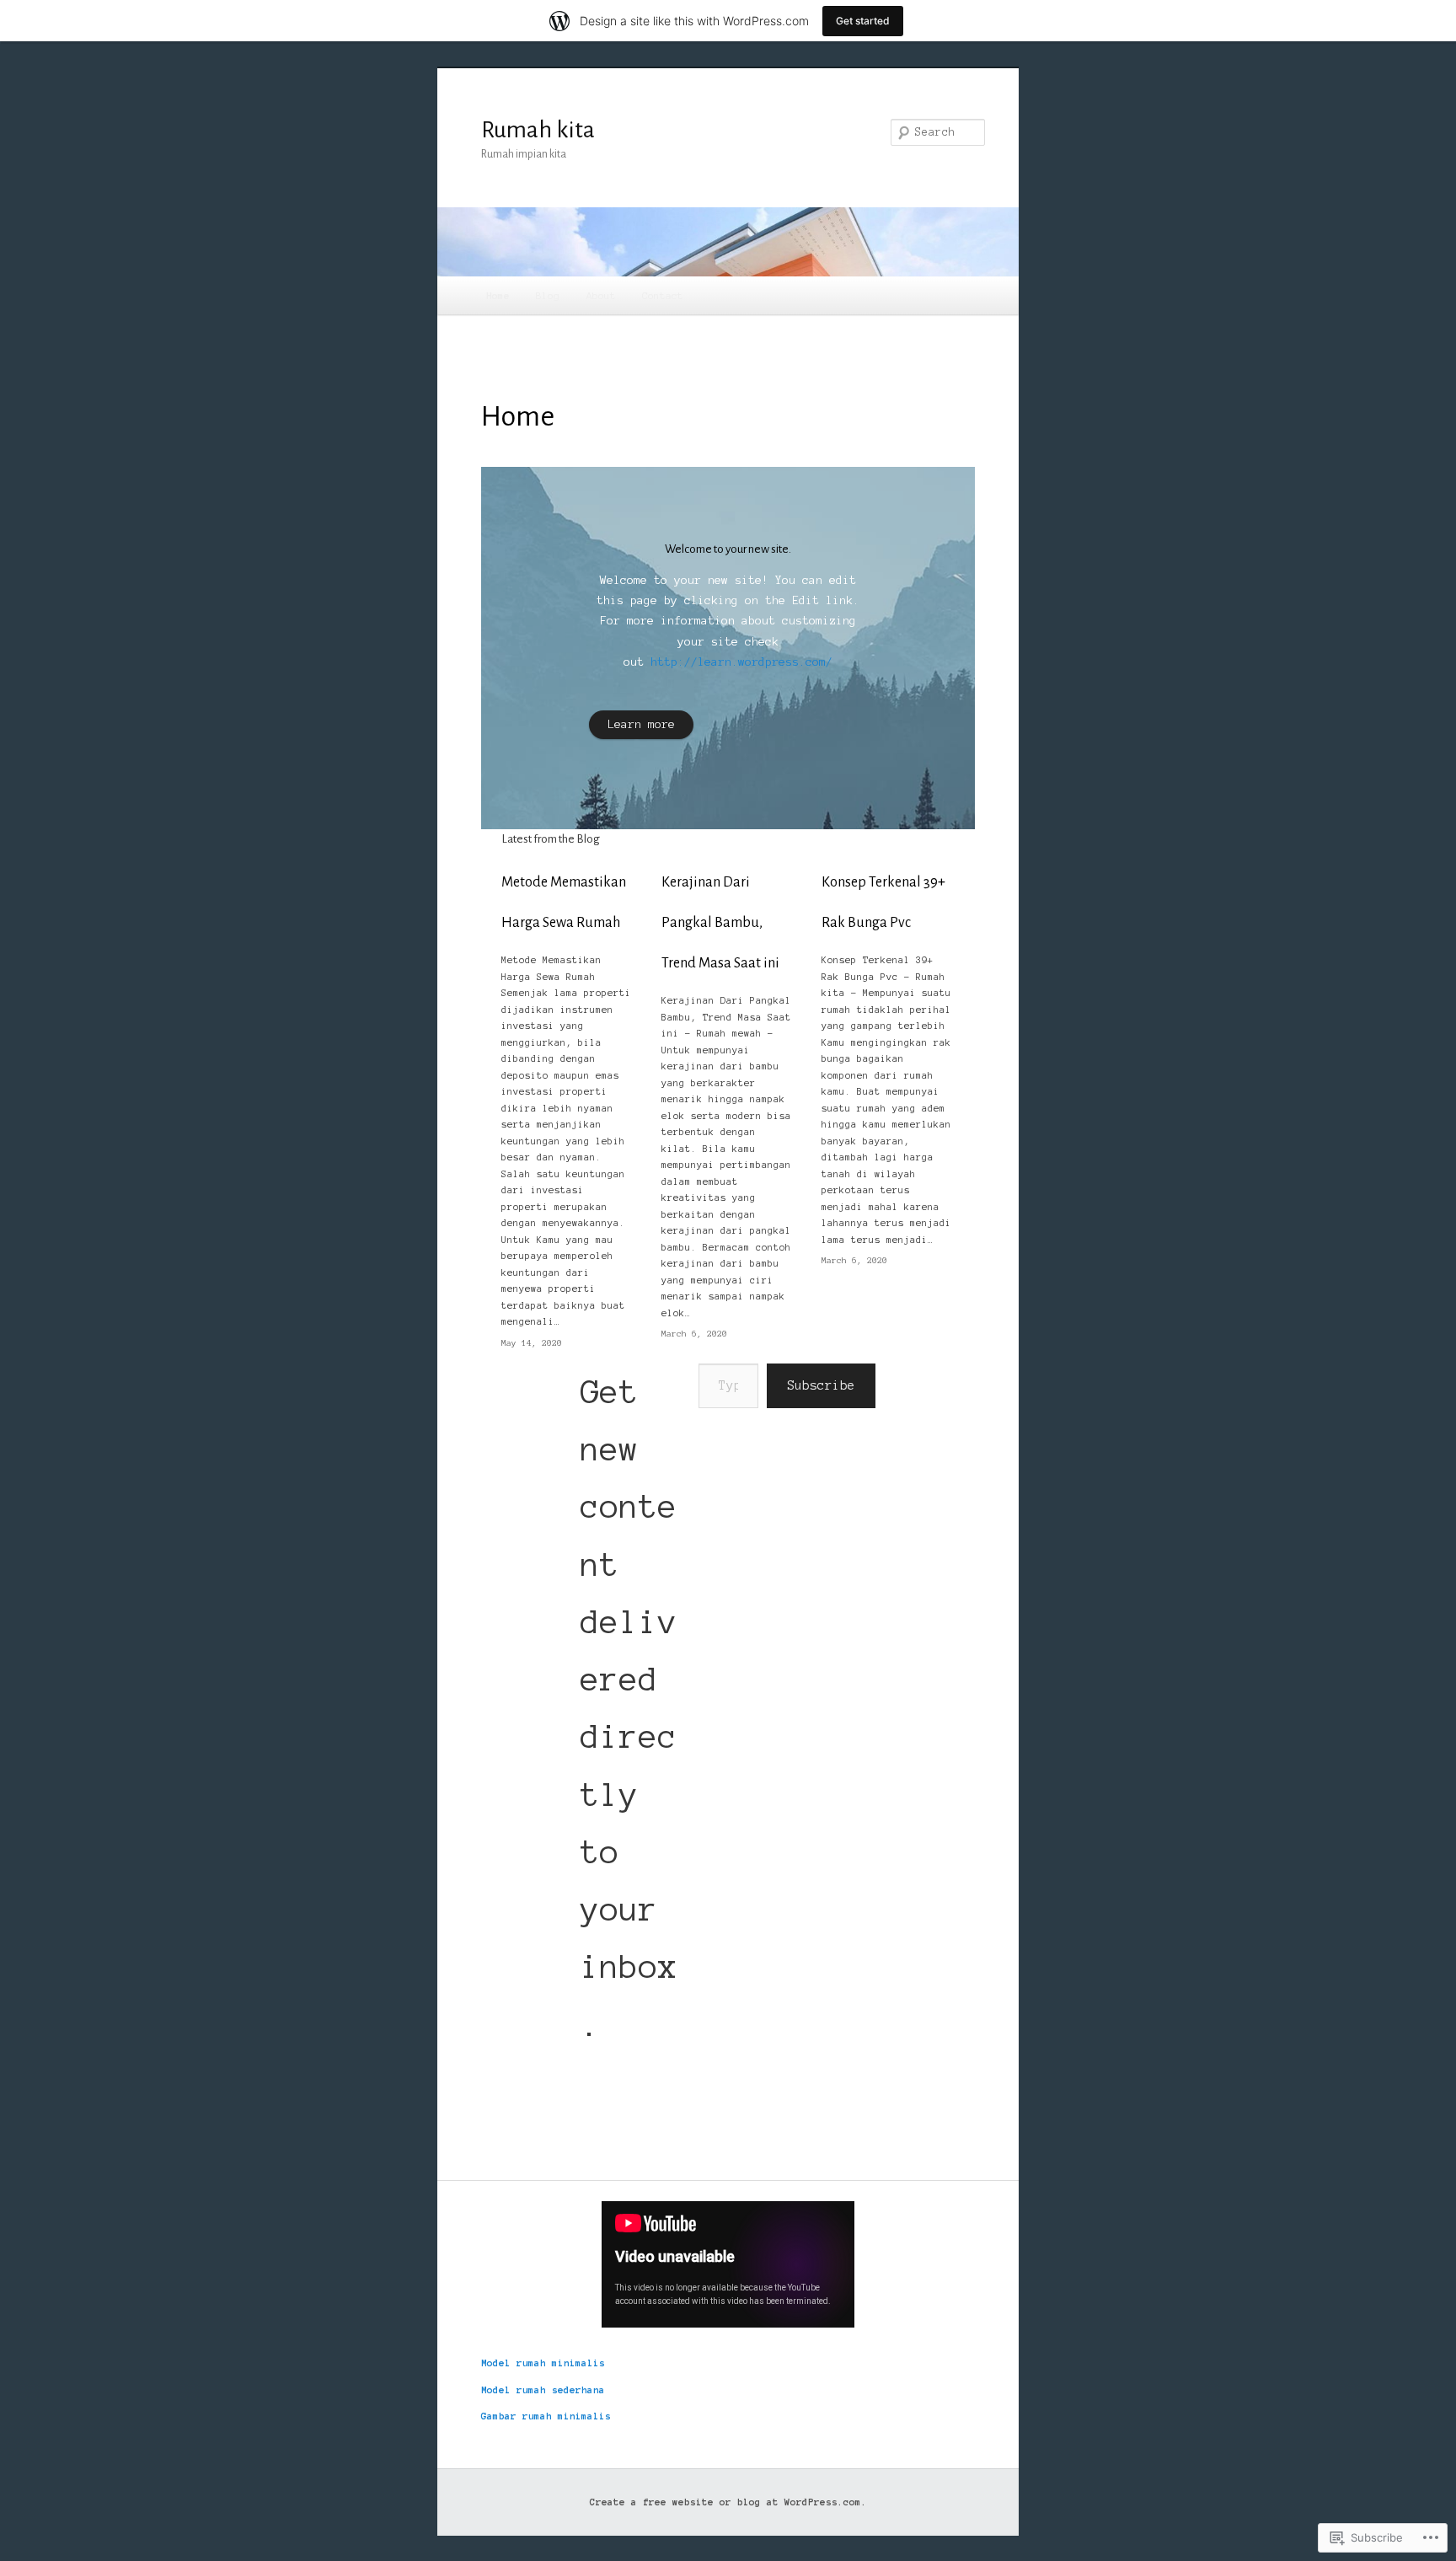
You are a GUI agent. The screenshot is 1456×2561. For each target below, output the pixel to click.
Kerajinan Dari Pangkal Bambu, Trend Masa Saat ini (720, 923)
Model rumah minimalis (543, 2363)
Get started (863, 21)
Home (498, 295)
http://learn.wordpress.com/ (741, 662)
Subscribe (821, 1385)
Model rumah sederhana (543, 2390)
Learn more (641, 724)
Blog (548, 295)
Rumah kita (538, 130)
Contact (663, 295)
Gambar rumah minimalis (546, 2416)
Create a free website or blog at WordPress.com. (728, 2502)
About (601, 295)
